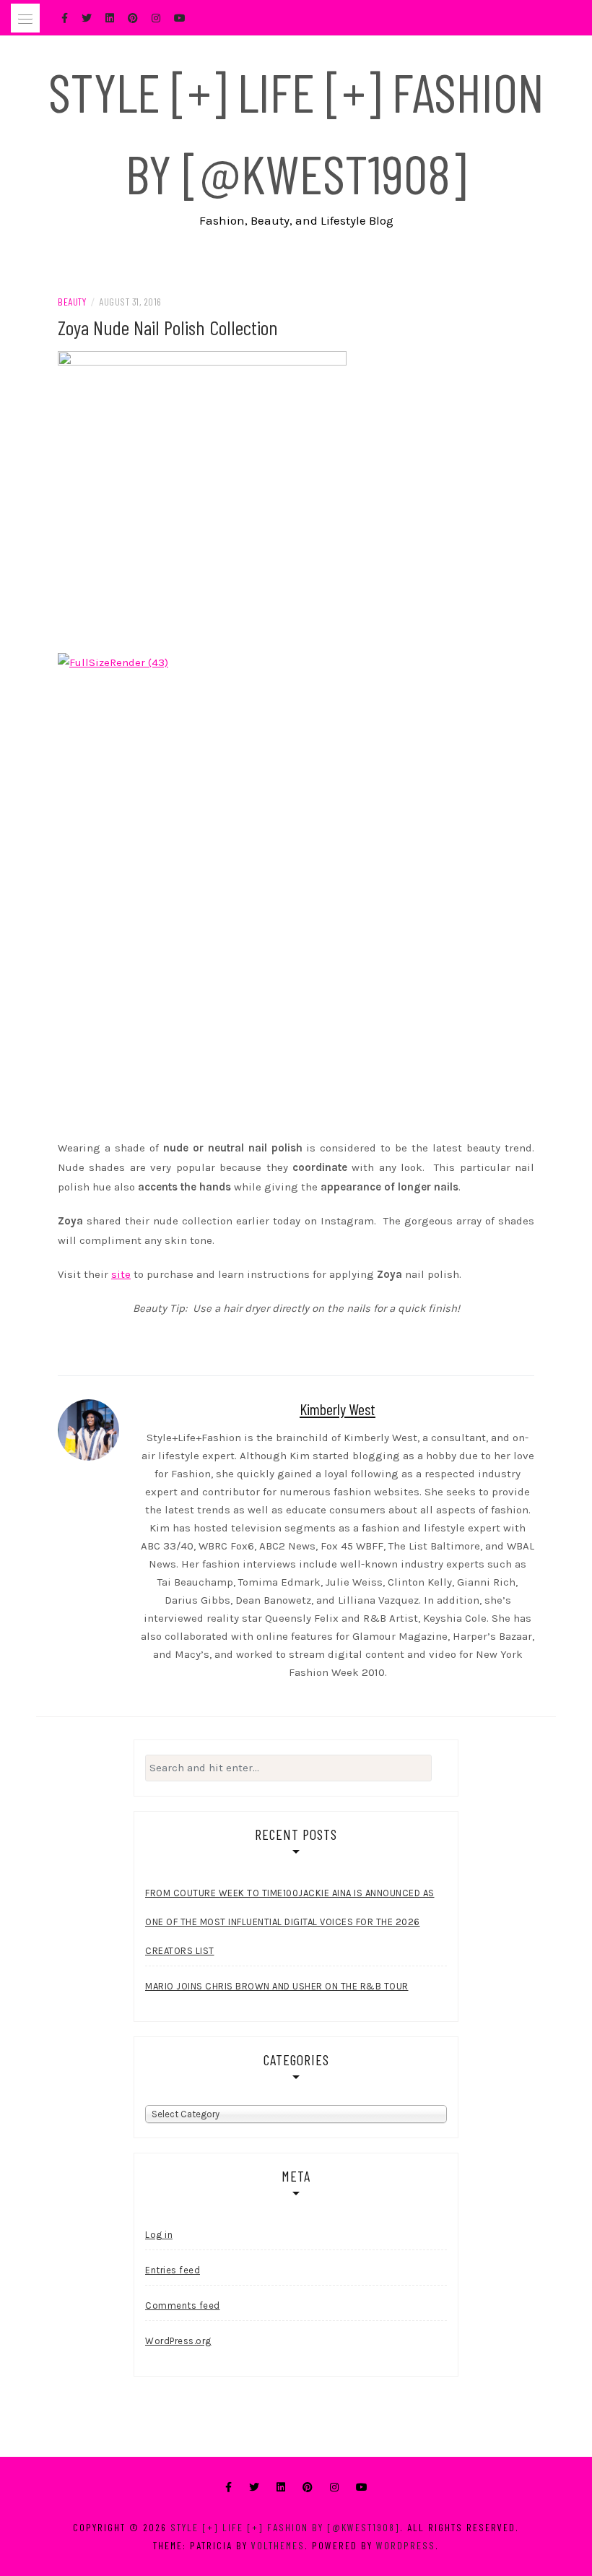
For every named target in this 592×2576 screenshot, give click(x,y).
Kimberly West (338, 1409)
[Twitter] (254, 2488)
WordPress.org (178, 2341)
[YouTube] (362, 2488)
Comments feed (183, 2305)
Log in (159, 2235)
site (121, 1274)
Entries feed (173, 2270)
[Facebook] (228, 2488)
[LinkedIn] (281, 2488)
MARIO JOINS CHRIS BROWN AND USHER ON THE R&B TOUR (277, 1986)
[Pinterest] (308, 2488)
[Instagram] (334, 2488)
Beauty (72, 302)
